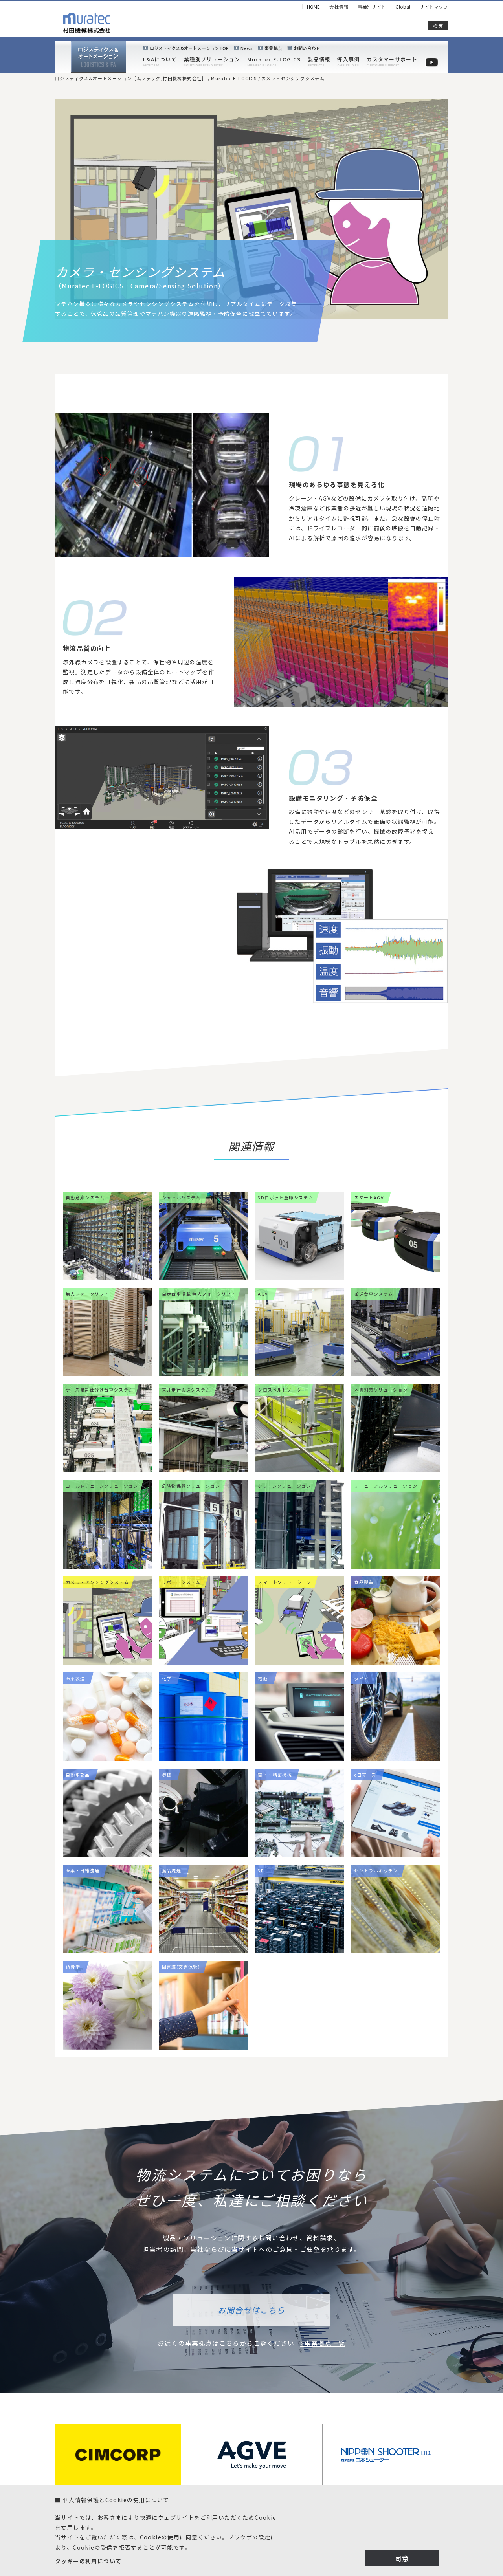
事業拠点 (273, 48)
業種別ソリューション (212, 59)
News (247, 48)
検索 (438, 26)
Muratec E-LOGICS (274, 59)
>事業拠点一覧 (323, 2343)
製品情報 (319, 59)
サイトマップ (434, 6)
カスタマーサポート (392, 59)
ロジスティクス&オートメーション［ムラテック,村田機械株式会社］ (131, 78)
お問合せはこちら (251, 2310)
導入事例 (348, 59)
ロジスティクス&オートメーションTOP (189, 48)
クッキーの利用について (88, 2561)
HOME (313, 6)
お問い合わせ (307, 48)
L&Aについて (160, 59)
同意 (402, 2558)
